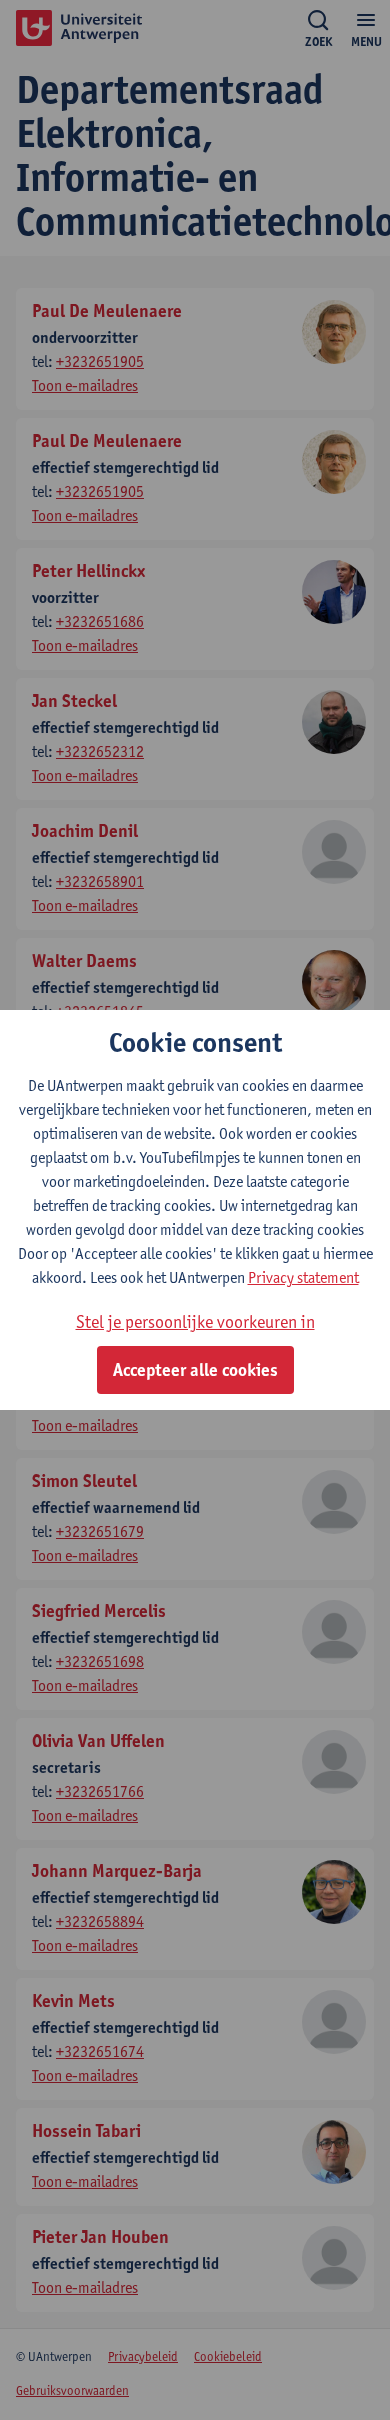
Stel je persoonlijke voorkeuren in (195, 1321)
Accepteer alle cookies (195, 1370)
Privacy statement (303, 1277)
